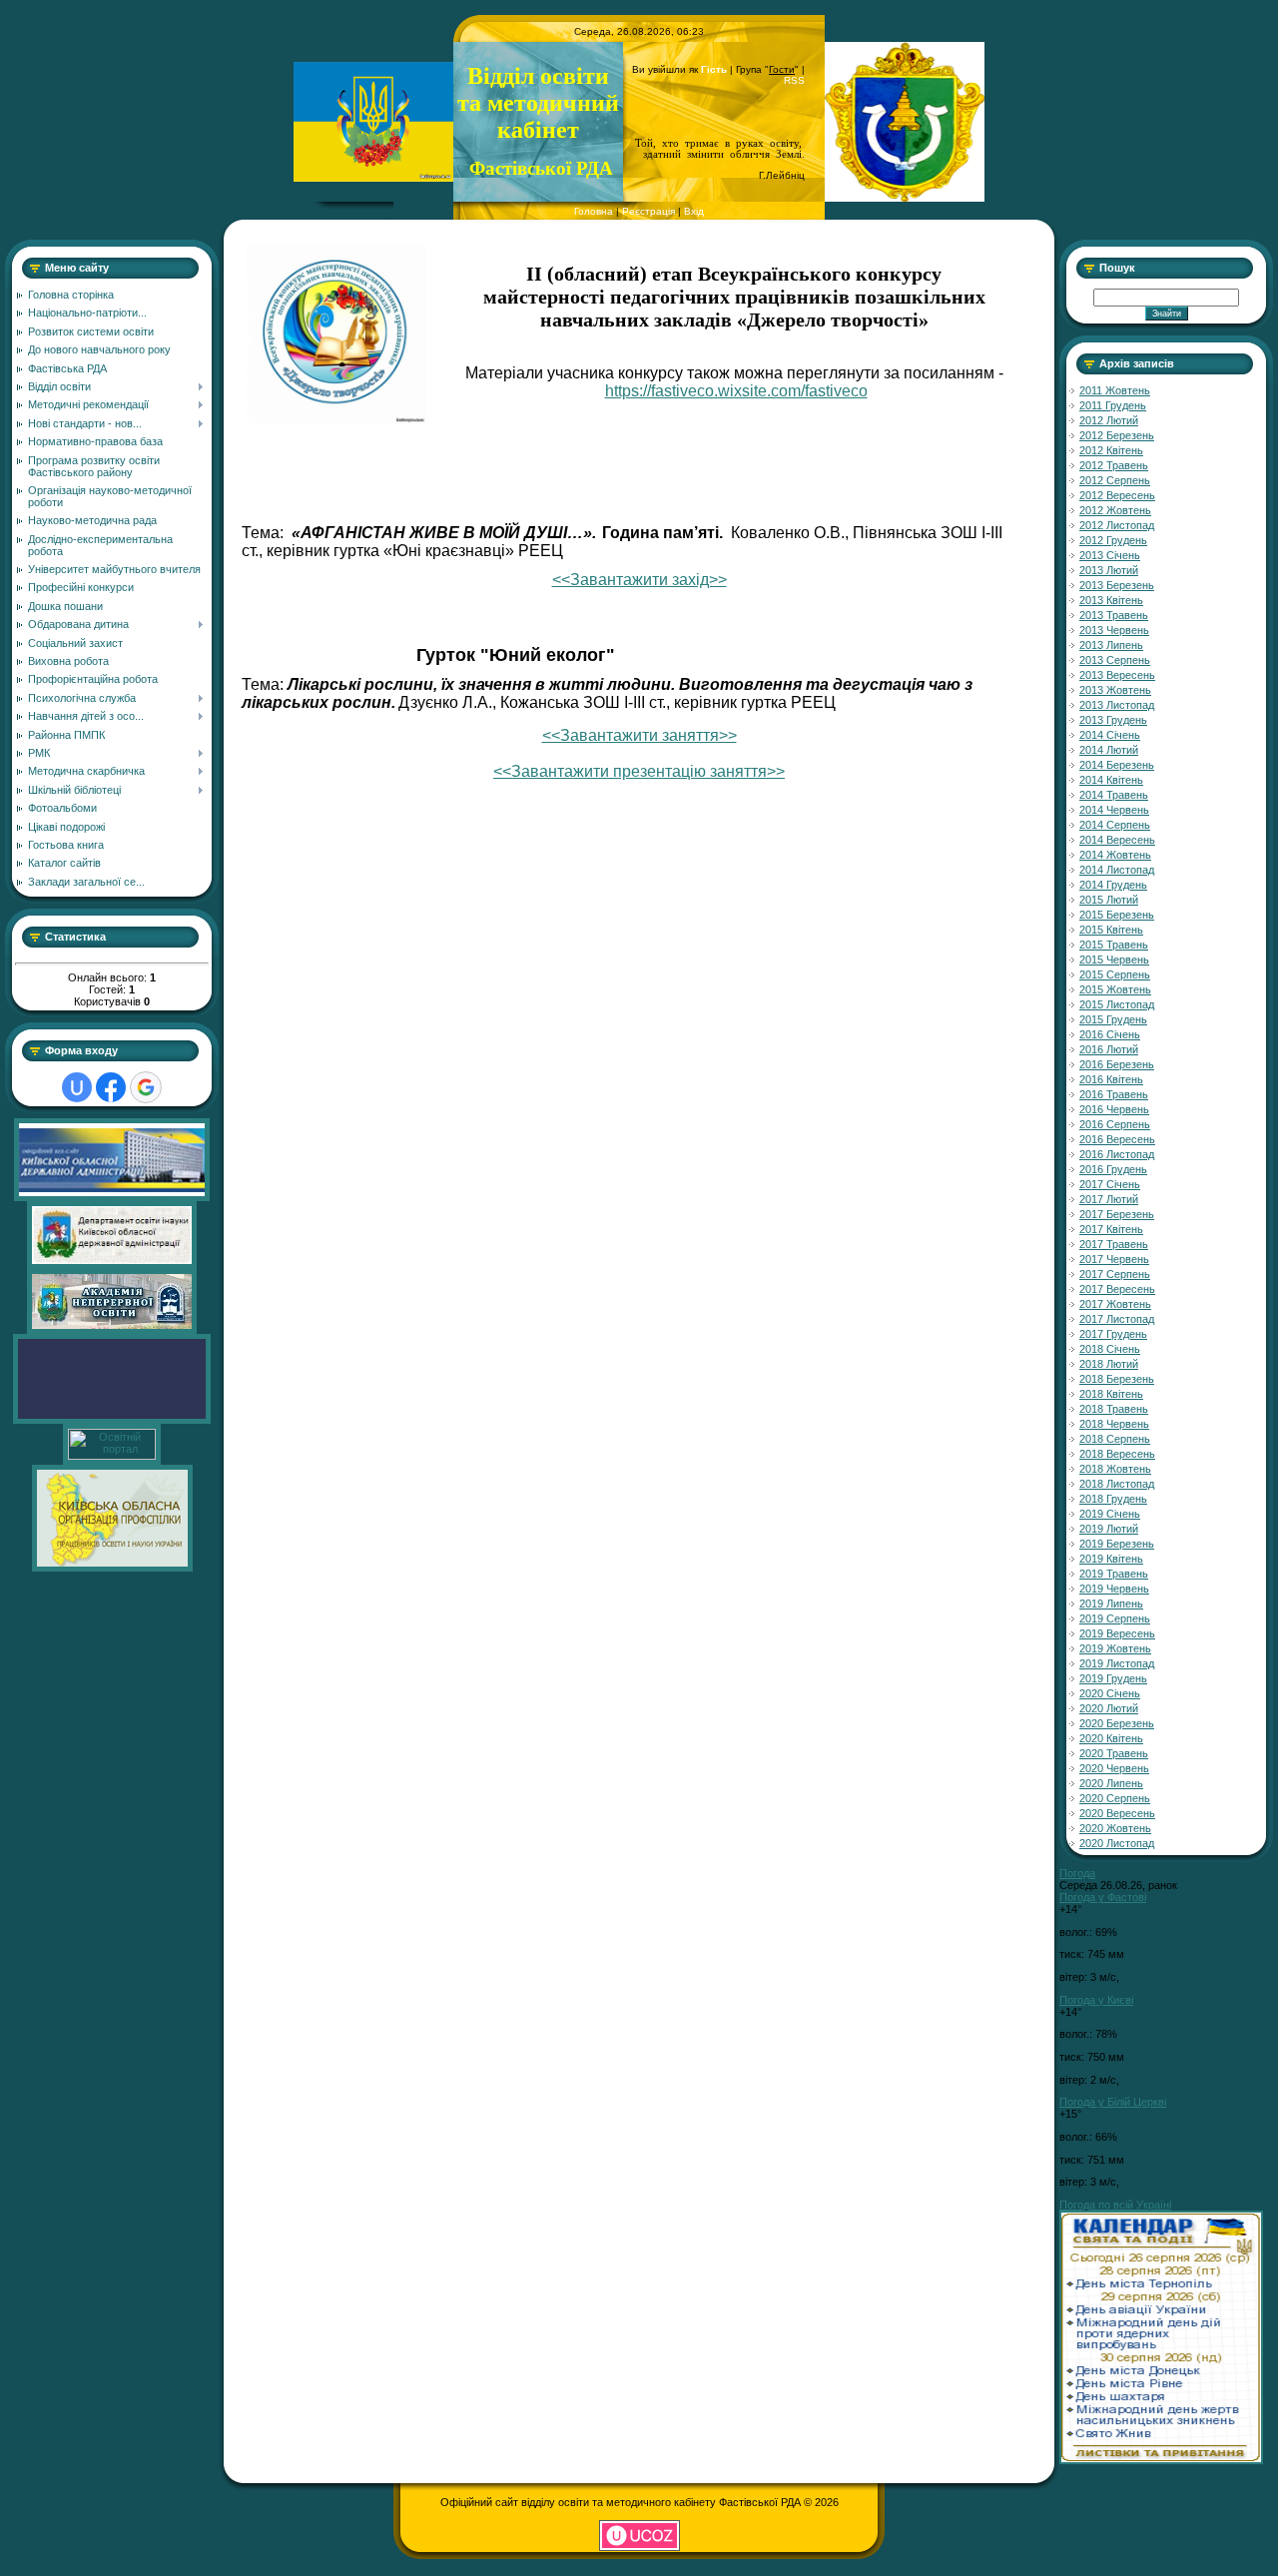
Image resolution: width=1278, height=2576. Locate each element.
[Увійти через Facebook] (111, 1087)
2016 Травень (1114, 1094)
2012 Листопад (1117, 525)
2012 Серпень (1115, 480)
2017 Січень (1110, 1184)
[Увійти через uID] (77, 1087)
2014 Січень (1110, 735)
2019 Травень (1114, 1574)
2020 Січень (1110, 1693)
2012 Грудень (1113, 540)
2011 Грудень (1113, 405)
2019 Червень (1114, 1589)
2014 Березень (1117, 765)
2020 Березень (1117, 1723)
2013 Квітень (1111, 600)
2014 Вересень (1117, 840)
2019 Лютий (1109, 1529)
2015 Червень (1114, 960)
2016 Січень (1110, 1034)
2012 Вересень (1117, 495)
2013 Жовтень (1115, 690)
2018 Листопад (1117, 1484)
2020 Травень (1114, 1753)
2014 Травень (1114, 795)
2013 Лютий (1109, 570)
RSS (794, 80)
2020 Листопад (1117, 1843)
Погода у (1103, 1897)
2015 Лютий (1109, 900)
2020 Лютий (1109, 1708)
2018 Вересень (1117, 1454)
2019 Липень (1111, 1604)
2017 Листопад (1117, 1319)
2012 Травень (1114, 465)
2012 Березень (1117, 435)
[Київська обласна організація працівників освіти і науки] (112, 1568)
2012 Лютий (1109, 420)
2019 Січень (1110, 1514)
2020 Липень (1111, 1783)
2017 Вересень (1117, 1289)
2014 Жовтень (1115, 855)
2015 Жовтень (1115, 989)
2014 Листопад (1117, 870)
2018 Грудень (1113, 1499)
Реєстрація (648, 211)
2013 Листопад (1117, 705)
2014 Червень (1114, 810)
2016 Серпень (1115, 1124)
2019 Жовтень (1115, 1648)
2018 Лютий (1109, 1364)
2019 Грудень (1113, 1678)
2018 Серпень (1115, 1439)
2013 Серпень (1115, 660)
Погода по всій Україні (1115, 2205)
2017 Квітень (1111, 1229)
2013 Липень (1111, 645)
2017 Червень (1114, 1259)
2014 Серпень (1115, 825)
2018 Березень (1117, 1379)
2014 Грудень (1113, 885)
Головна (594, 211)
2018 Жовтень (1115, 1469)
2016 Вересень (1117, 1139)
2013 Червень (1114, 630)
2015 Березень (1117, 915)
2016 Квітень (1111, 1079)
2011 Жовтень (1115, 390)
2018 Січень (1110, 1349)
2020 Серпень (1115, 1798)
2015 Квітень (1111, 930)
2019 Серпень (1115, 1618)
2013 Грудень (1113, 720)
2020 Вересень (1117, 1813)
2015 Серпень (1115, 974)
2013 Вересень (1117, 675)
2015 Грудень (1113, 1019)
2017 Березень (1117, 1214)
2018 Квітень (1111, 1394)
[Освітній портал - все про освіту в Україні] (112, 1456)
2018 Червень (1114, 1424)
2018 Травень (1114, 1409)
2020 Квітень (1111, 1738)
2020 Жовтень (1115, 1828)
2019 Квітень (1111, 1559)
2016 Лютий (1109, 1049)
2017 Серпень (1115, 1274)
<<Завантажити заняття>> (639, 735)
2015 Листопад (1117, 1004)
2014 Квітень (1111, 780)
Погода (1077, 1873)
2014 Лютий (1109, 750)
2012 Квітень (1111, 450)
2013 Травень (1114, 615)
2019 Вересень (1117, 1633)
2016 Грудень (1113, 1169)
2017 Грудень (1113, 1334)
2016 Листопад (1117, 1154)
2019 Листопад (1117, 1663)
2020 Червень (1114, 1768)
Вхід (694, 211)
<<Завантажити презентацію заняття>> (639, 771)
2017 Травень (1114, 1244)
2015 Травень (1114, 945)
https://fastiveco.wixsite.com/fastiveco (736, 391)
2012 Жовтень (1115, 510)
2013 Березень (1117, 585)
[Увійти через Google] (146, 1087)
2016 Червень (1114, 1109)
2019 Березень (1117, 1544)
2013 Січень (1110, 555)
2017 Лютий (1109, 1199)
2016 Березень (1117, 1064)
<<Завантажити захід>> (639, 580)
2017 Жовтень (1115, 1304)
